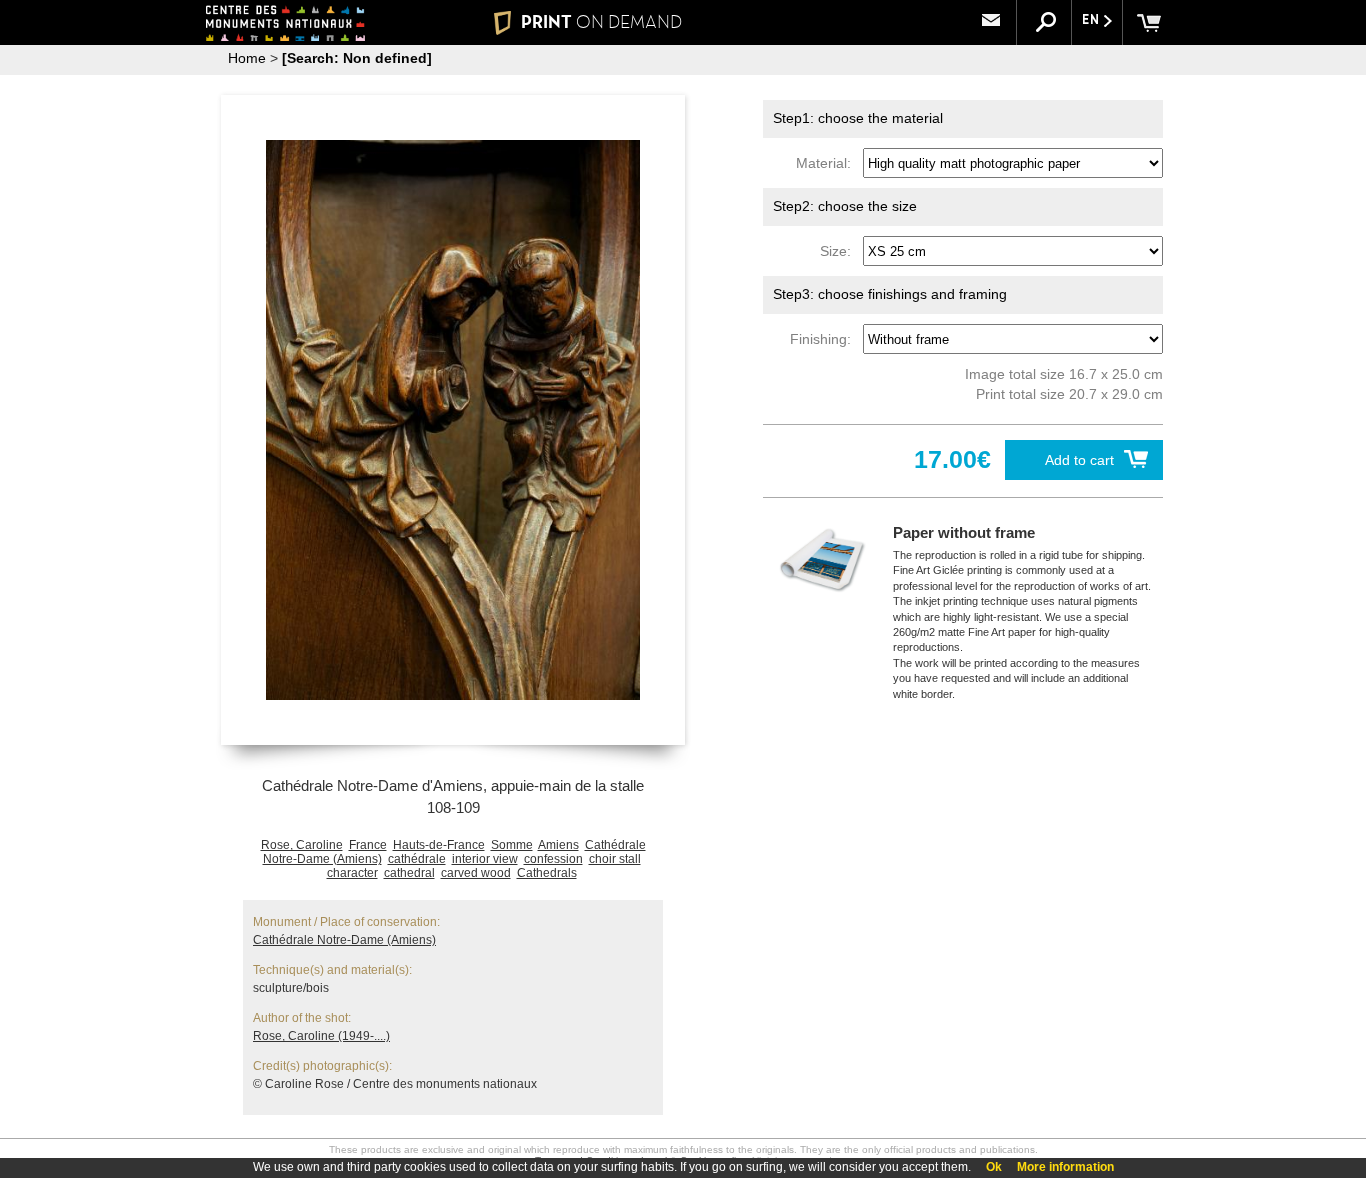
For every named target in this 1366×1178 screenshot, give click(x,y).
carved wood (476, 873)
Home (247, 58)
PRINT (601, 22)
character (352, 873)
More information (1065, 1167)
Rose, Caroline (302, 845)
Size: (839, 251)
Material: (827, 163)
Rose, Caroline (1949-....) (321, 1036)
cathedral (409, 873)
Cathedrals (547, 873)
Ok (994, 1167)
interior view (485, 859)
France (368, 845)
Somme (512, 845)
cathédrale (417, 859)
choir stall (615, 859)
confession (553, 859)
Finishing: (824, 339)
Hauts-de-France (439, 845)
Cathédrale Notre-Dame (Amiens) (344, 940)
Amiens (558, 845)
